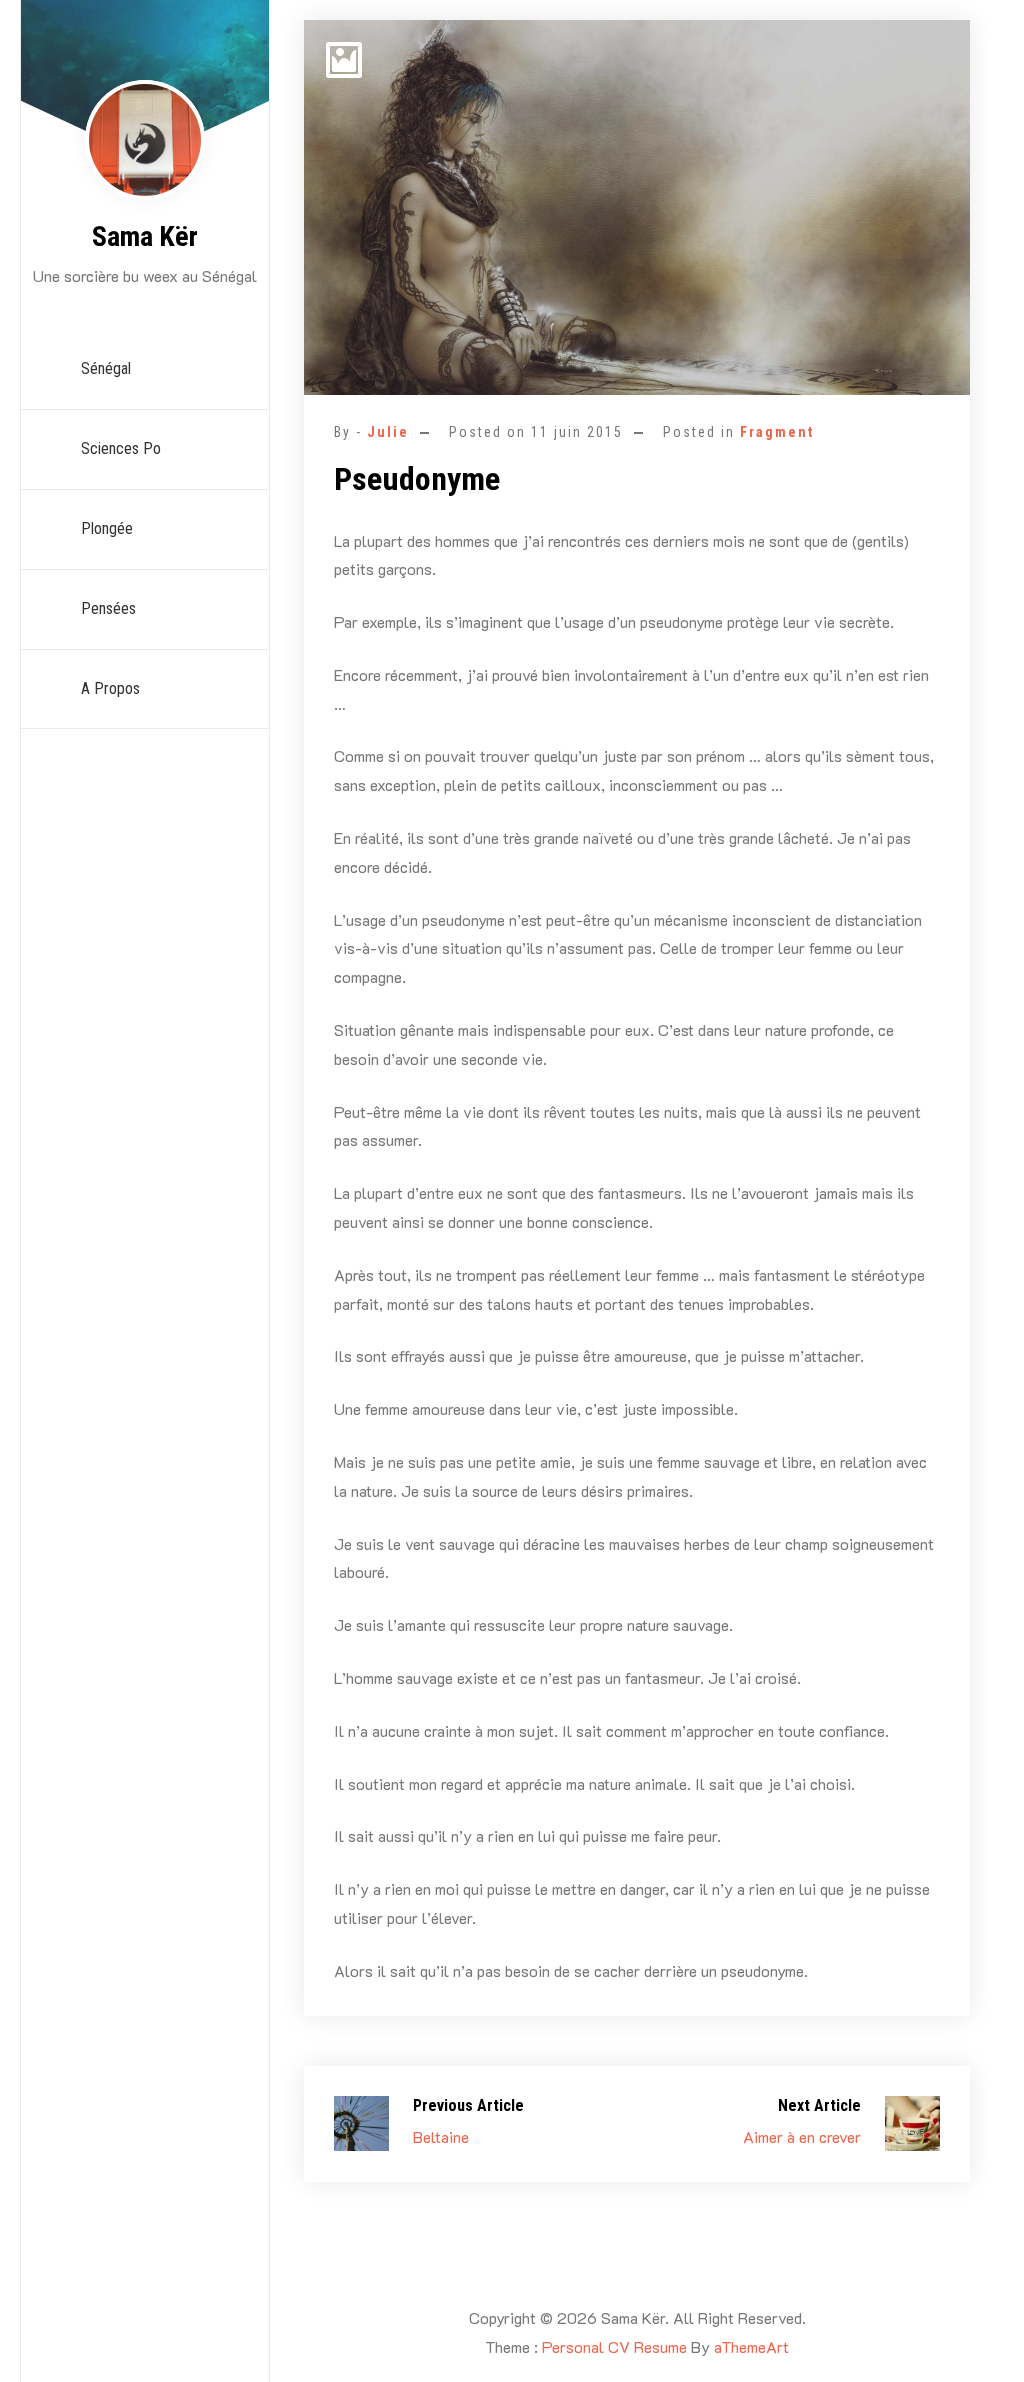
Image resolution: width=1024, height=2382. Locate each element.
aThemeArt (751, 2346)
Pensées (108, 608)
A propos (110, 688)
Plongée (107, 528)
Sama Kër (145, 236)
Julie (388, 432)
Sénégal (106, 368)
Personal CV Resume (614, 2346)
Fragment (777, 432)
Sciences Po (121, 448)
